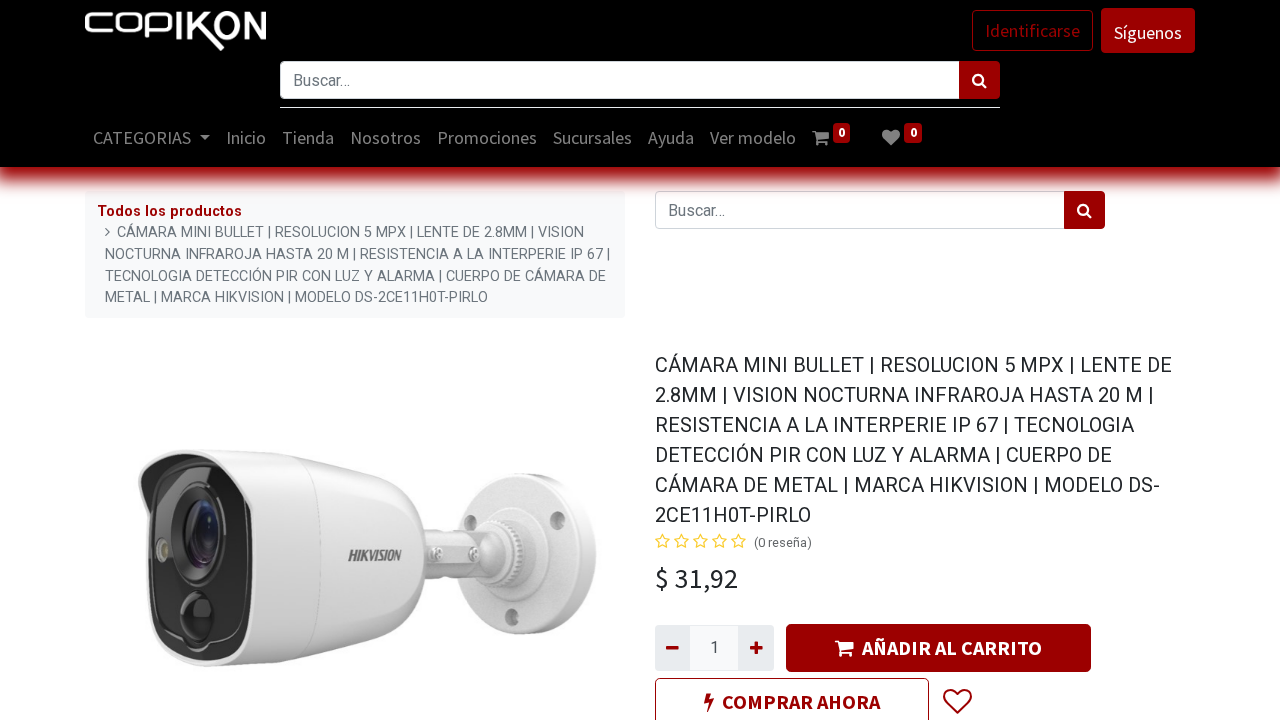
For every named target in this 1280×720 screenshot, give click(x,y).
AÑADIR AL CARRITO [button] (952, 647)
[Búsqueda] (979, 80)
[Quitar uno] (672, 648)
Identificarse (1032, 30)
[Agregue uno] (755, 648)
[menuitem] (246, 137)
